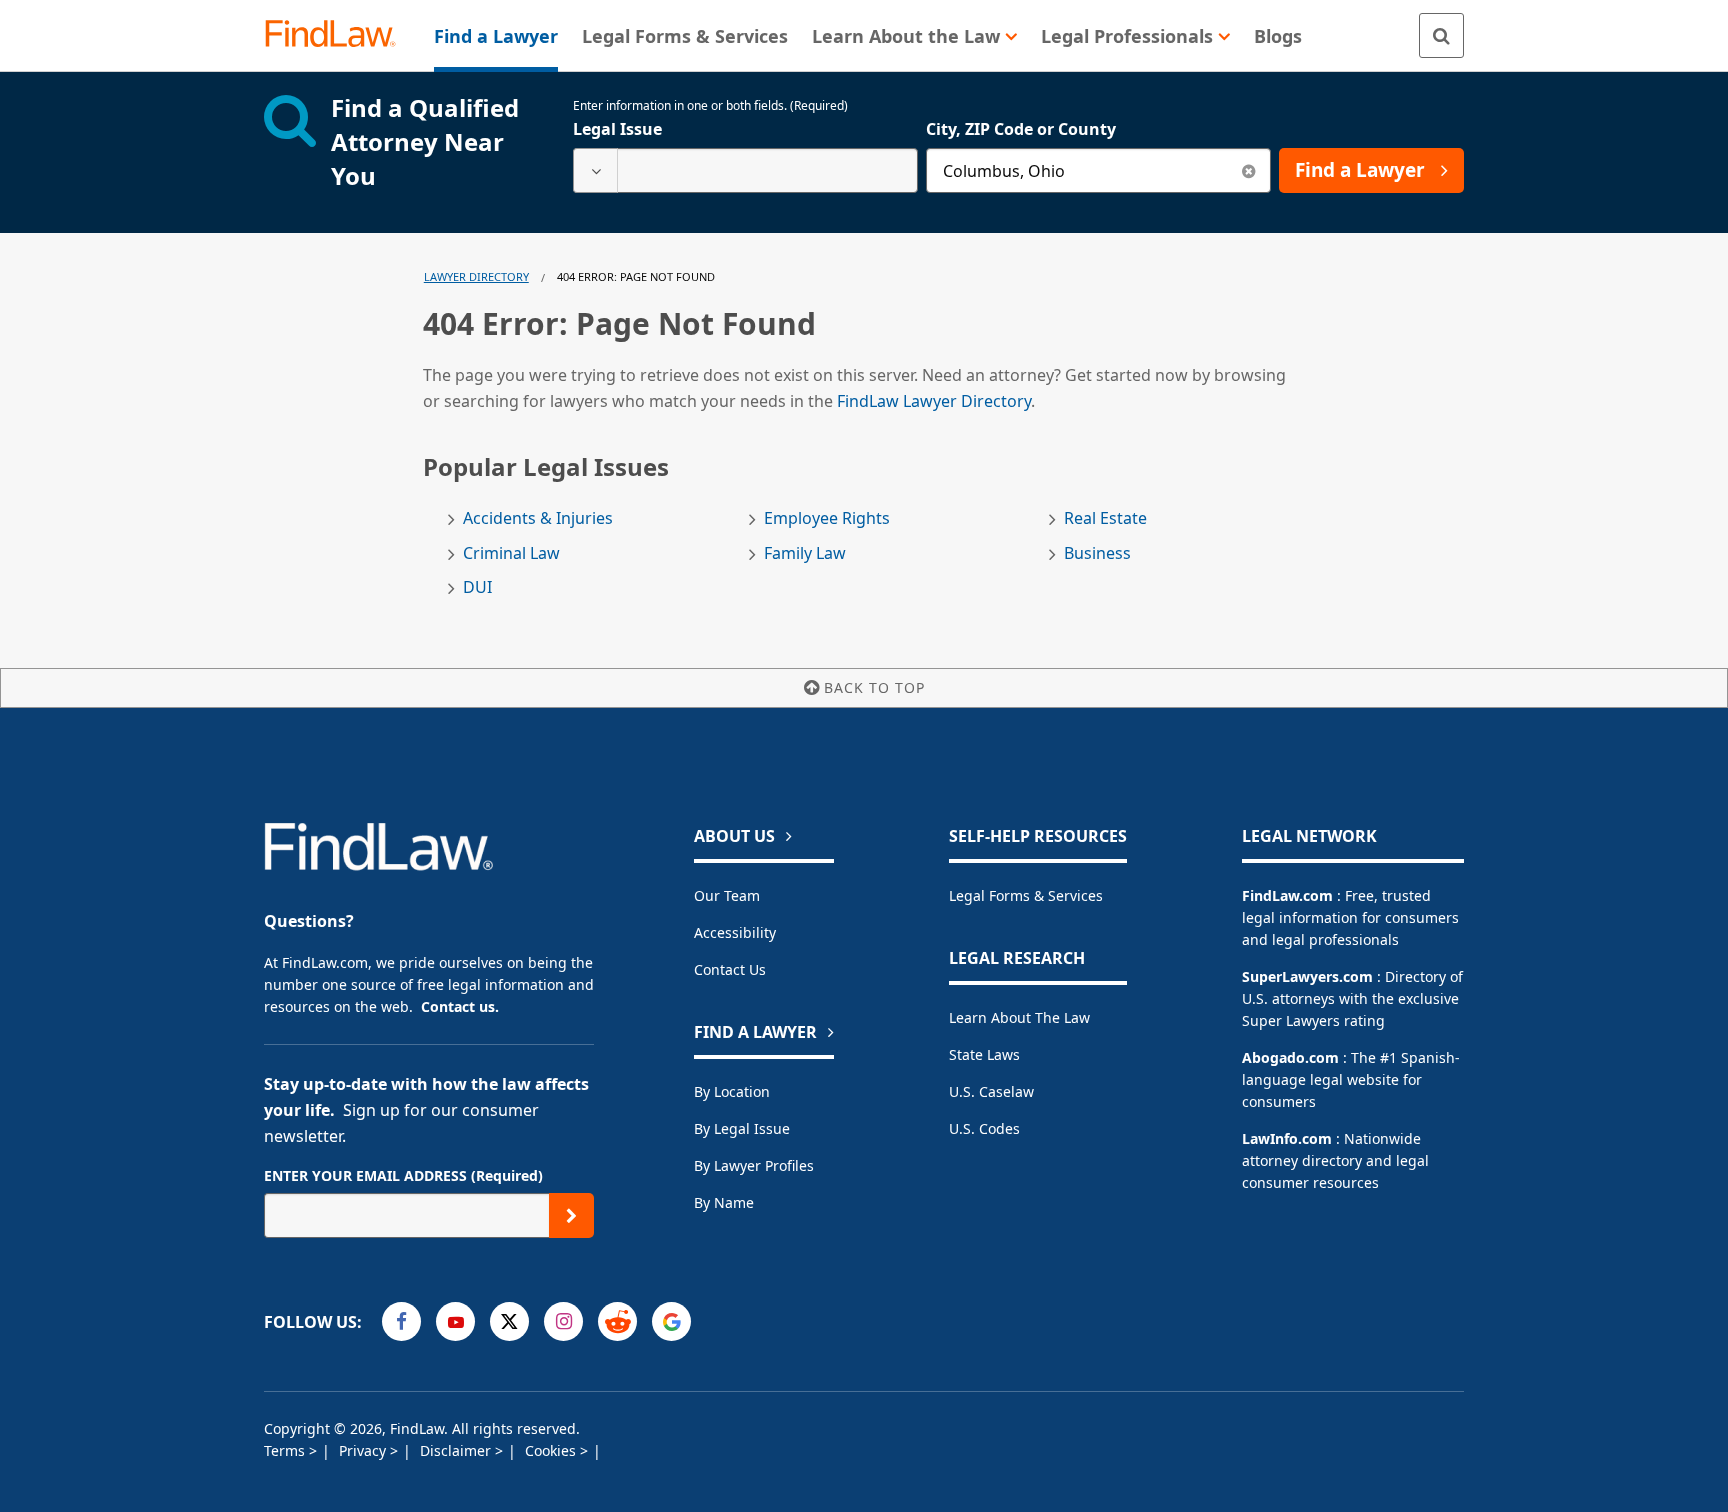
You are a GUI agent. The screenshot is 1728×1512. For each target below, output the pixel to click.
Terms (286, 1450)
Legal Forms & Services (1026, 895)
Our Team (727, 895)
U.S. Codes (984, 1128)
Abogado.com (1290, 1057)
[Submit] (571, 1215)
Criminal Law (511, 553)
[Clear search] (1248, 170)
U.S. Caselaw (991, 1091)
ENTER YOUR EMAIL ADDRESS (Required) (403, 1175)
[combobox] (745, 170)
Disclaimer (457, 1450)
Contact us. (460, 1006)
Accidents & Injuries (538, 518)
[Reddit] (617, 1321)
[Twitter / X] (509, 1321)
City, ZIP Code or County (1021, 129)
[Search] (1441, 35)
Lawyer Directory (476, 276)
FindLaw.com (1287, 895)
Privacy (364, 1450)
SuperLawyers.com (1307, 976)
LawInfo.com (1287, 1138)
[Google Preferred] (671, 1321)
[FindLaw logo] (338, 35)
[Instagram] (563, 1321)
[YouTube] (455, 1321)
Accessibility (735, 932)
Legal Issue (617, 129)
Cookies (552, 1450)
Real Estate (1105, 518)
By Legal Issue (742, 1128)
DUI (477, 587)
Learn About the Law (1019, 1017)
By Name (724, 1202)
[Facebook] (401, 1321)
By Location (732, 1091)
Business (1097, 553)
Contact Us (730, 969)
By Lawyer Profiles (754, 1165)
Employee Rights (827, 518)
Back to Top (874, 687)
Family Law (805, 553)
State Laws (984, 1054)
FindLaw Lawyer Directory (934, 401)
